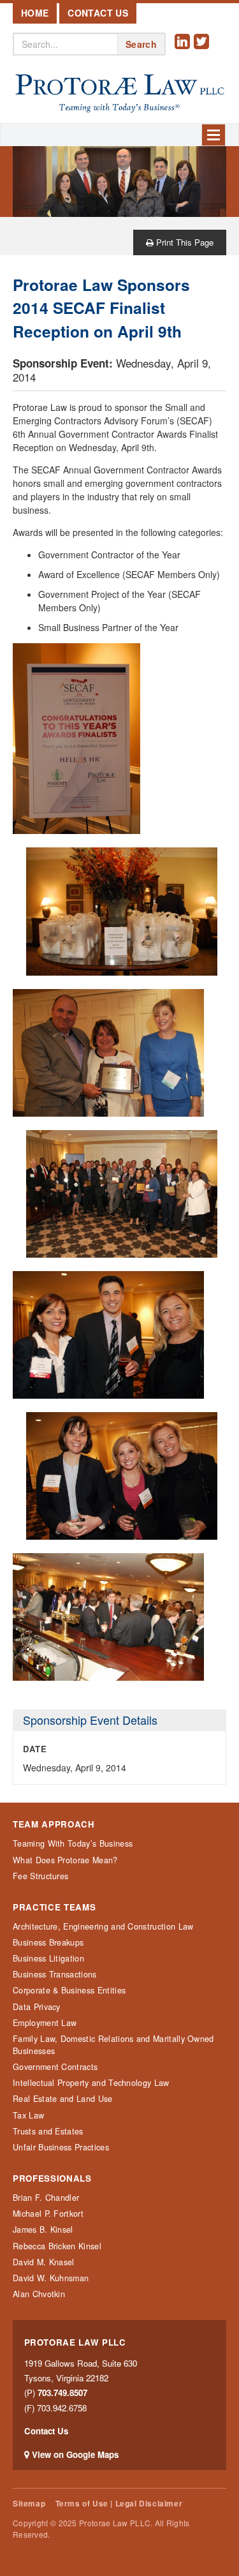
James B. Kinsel (43, 2230)
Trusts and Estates (48, 2131)
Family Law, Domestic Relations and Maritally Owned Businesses (113, 2045)
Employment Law (45, 2023)
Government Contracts (55, 2067)
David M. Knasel (44, 2262)
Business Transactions (55, 1974)
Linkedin (184, 51)
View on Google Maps (75, 2454)
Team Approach (54, 1824)
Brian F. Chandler (46, 2198)
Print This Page (184, 242)
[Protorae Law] (119, 94)
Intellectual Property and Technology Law (91, 2083)
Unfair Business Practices (61, 2147)
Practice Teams (54, 1907)
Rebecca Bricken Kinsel (57, 2246)
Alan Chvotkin (39, 2294)
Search (141, 44)
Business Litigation (48, 1958)
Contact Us (98, 13)
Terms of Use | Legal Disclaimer (119, 2504)
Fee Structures (40, 1876)
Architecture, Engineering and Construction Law (103, 1926)
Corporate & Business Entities (69, 1990)
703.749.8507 (62, 2393)
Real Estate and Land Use (63, 2099)
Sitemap (29, 2504)
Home (35, 13)
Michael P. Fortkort (48, 2214)
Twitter (203, 51)
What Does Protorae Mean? (65, 1860)
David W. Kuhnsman (51, 2278)
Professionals (52, 2178)
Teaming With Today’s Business (73, 1843)
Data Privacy (37, 2007)
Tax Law (28, 2115)
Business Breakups (48, 1942)
